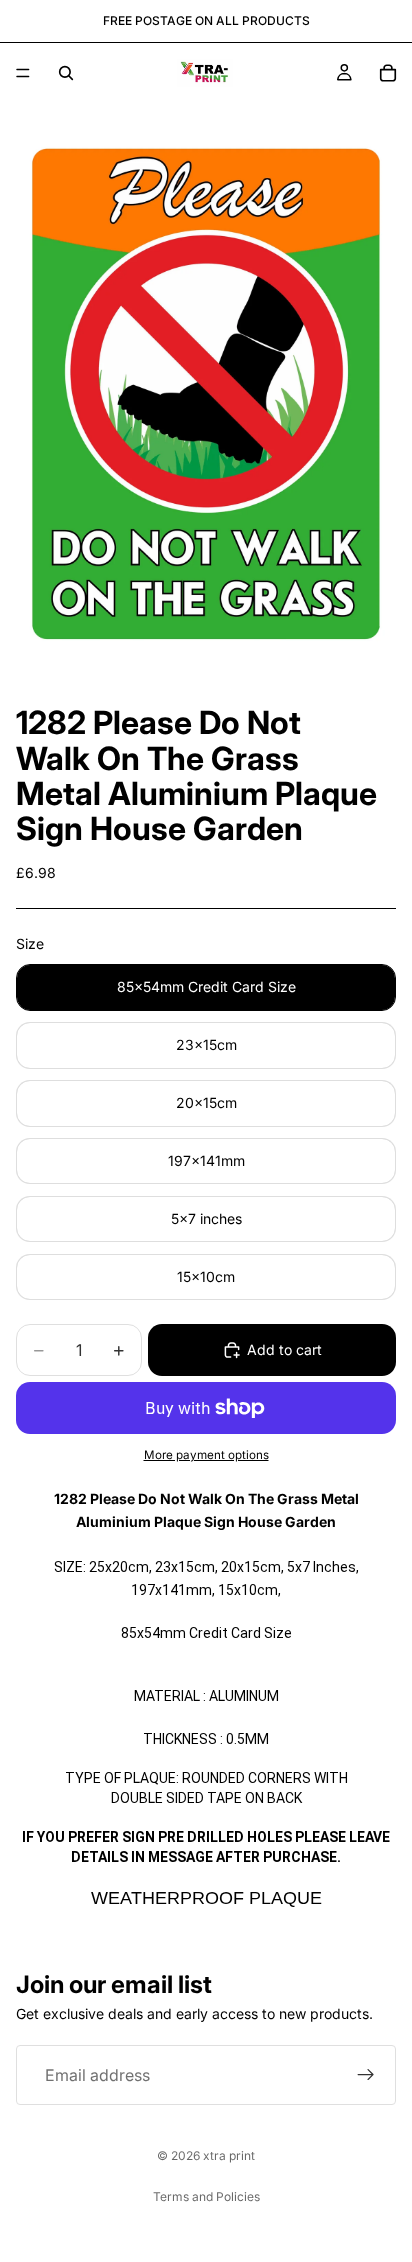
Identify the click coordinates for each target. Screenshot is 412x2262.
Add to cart (284, 1349)
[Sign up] (366, 2075)
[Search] (66, 73)
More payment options (206, 1455)
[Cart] (388, 73)
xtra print (229, 2155)
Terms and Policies (206, 2196)
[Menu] (23, 73)
